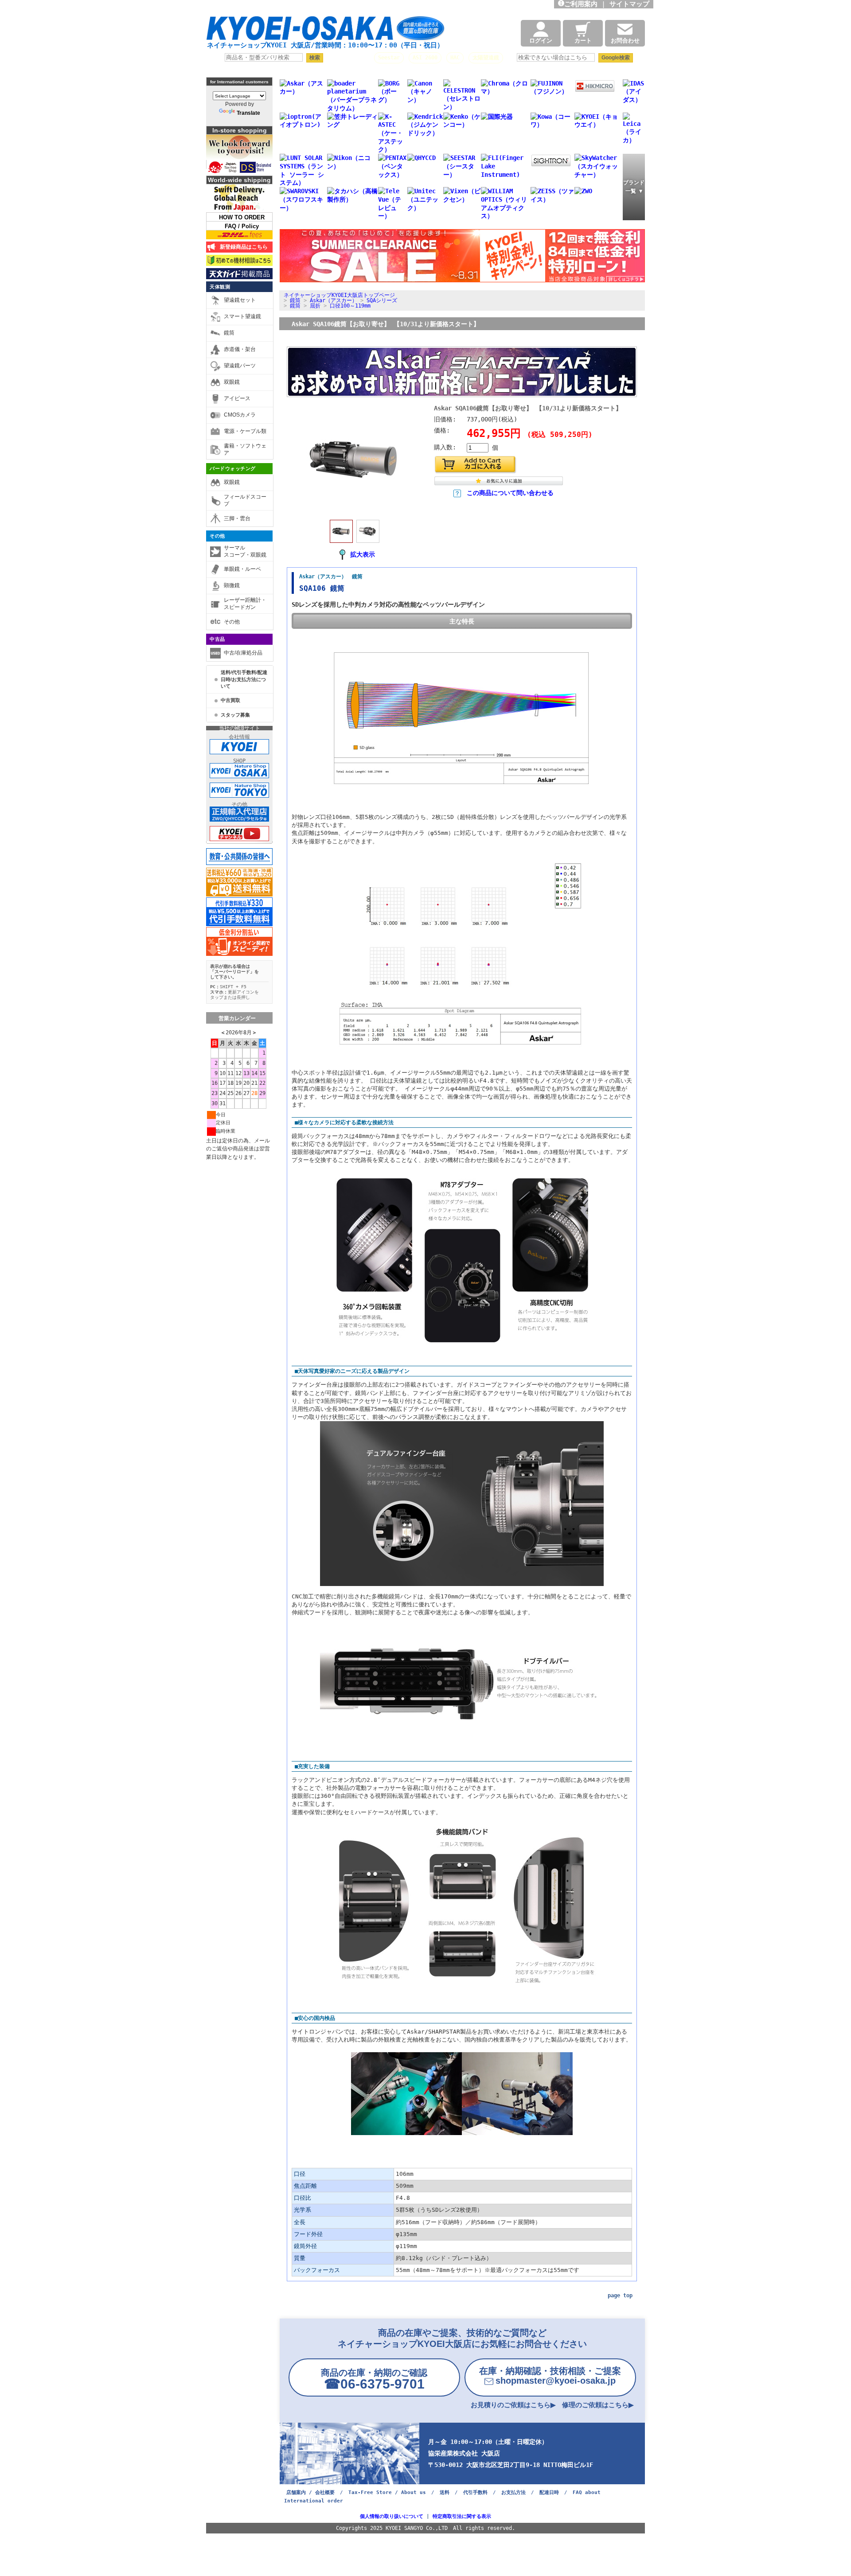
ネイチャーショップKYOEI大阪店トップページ (339, 295)
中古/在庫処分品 (243, 653)
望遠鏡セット (240, 300)
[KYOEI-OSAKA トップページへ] (325, 32)
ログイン (541, 41)
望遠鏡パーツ (240, 366)
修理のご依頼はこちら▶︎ (598, 2405)
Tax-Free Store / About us (387, 2492)
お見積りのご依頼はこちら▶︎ (513, 2405)
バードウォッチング (233, 468)
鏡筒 (229, 333)
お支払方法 (513, 2492)
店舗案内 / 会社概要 (310, 2492)
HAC (455, 58)
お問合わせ (625, 41)
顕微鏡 (232, 585)
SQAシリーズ (382, 300)
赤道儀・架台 (240, 349)
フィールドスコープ (245, 500)
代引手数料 (475, 2492)
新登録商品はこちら (242, 247)
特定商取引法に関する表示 (462, 2516)
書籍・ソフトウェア (245, 449)
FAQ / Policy (242, 226)
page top (620, 2295)
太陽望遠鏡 (486, 58)
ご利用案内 (581, 4)
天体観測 (220, 287)
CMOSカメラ (240, 415)
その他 (217, 536)
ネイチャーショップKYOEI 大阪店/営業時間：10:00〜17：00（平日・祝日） (325, 45)
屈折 (315, 306)
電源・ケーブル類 (245, 431)
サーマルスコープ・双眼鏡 (245, 551)
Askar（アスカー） (334, 300)
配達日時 (549, 2492)
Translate (248, 113)
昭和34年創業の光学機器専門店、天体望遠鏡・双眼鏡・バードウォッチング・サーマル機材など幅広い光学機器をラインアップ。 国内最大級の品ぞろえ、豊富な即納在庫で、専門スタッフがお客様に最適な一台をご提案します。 (337, 7)
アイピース (237, 398)
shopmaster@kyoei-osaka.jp (550, 2376)
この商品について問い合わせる (510, 493)
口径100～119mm (350, 306)
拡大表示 (363, 554)
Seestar (389, 58)
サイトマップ (631, 4)
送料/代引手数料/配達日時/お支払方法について (244, 679)
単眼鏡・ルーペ (242, 569)
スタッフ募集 (235, 715)
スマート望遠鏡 (242, 316)
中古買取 (230, 700)
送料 (445, 2492)
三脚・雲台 (237, 518)
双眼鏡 (232, 382)
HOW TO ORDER (242, 217)
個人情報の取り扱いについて (392, 2516)
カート (583, 41)
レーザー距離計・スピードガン (245, 604)
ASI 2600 (425, 58)
